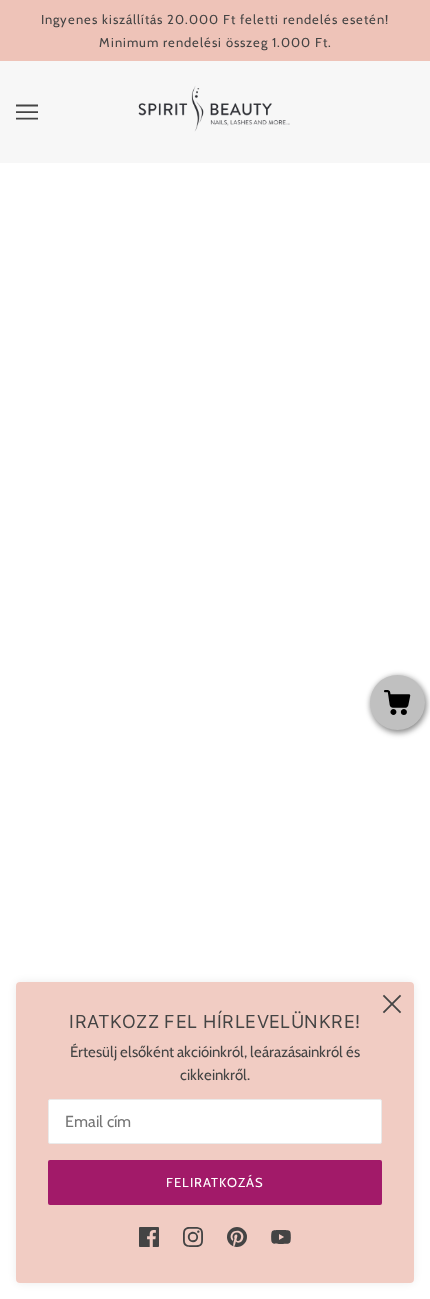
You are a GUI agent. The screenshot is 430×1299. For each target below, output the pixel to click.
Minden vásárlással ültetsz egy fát (215, 635)
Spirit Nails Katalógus (215, 940)
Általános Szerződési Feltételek (215, 666)
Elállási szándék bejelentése (215, 971)
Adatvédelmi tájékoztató (215, 696)
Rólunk (215, 757)
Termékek (299, 377)
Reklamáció (215, 879)
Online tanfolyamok (215, 574)
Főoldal (279, 355)
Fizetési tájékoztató (215, 727)
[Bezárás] (392, 1004)
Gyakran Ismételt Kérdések (215, 605)
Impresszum (215, 849)
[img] (149, 1236)
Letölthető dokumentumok (215, 910)
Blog (215, 788)
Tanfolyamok (215, 544)
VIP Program (215, 818)
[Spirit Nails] (215, 131)
